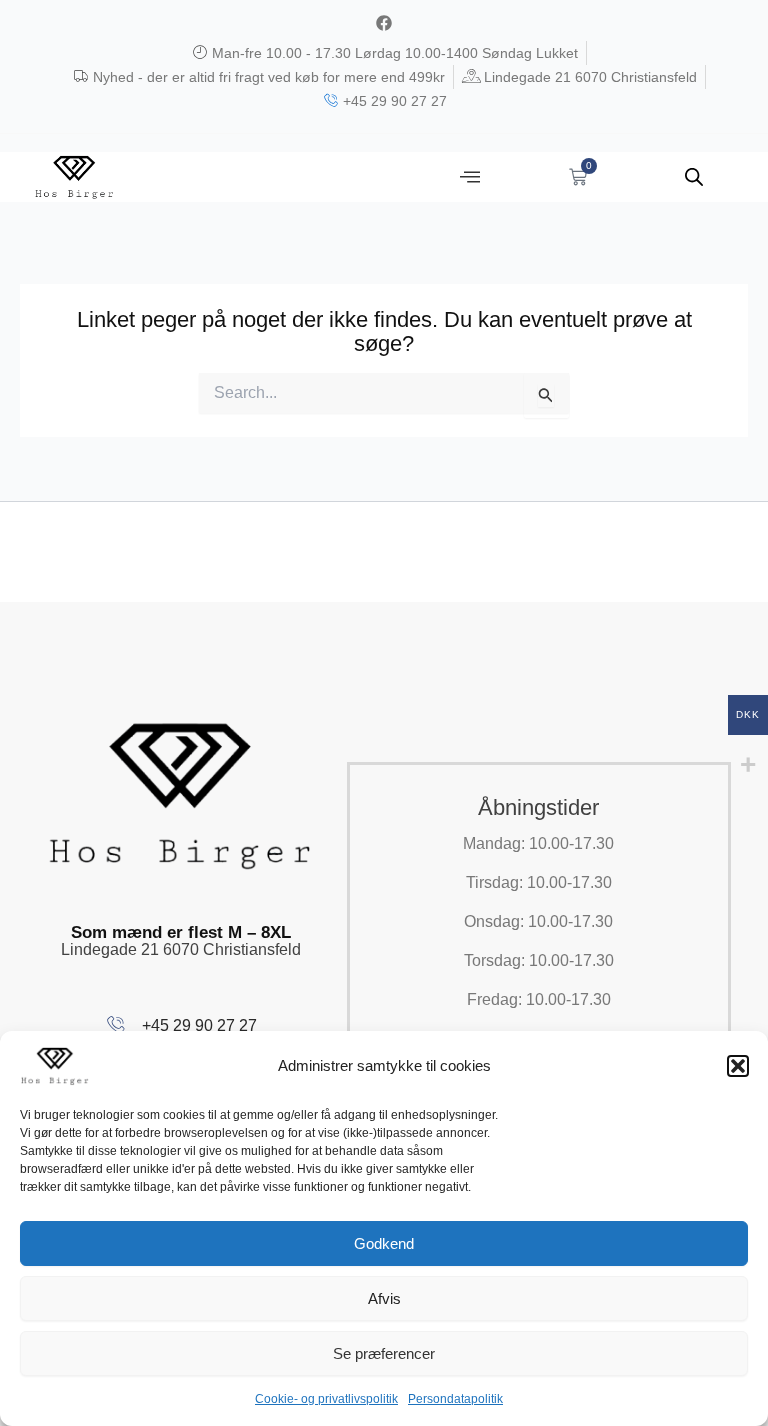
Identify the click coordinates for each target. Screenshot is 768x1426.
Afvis (384, 1298)
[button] (738, 1066)
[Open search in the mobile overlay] (694, 177)
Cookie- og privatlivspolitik (326, 1399)
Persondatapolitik (455, 1399)
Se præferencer (384, 1353)
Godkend (384, 1243)
